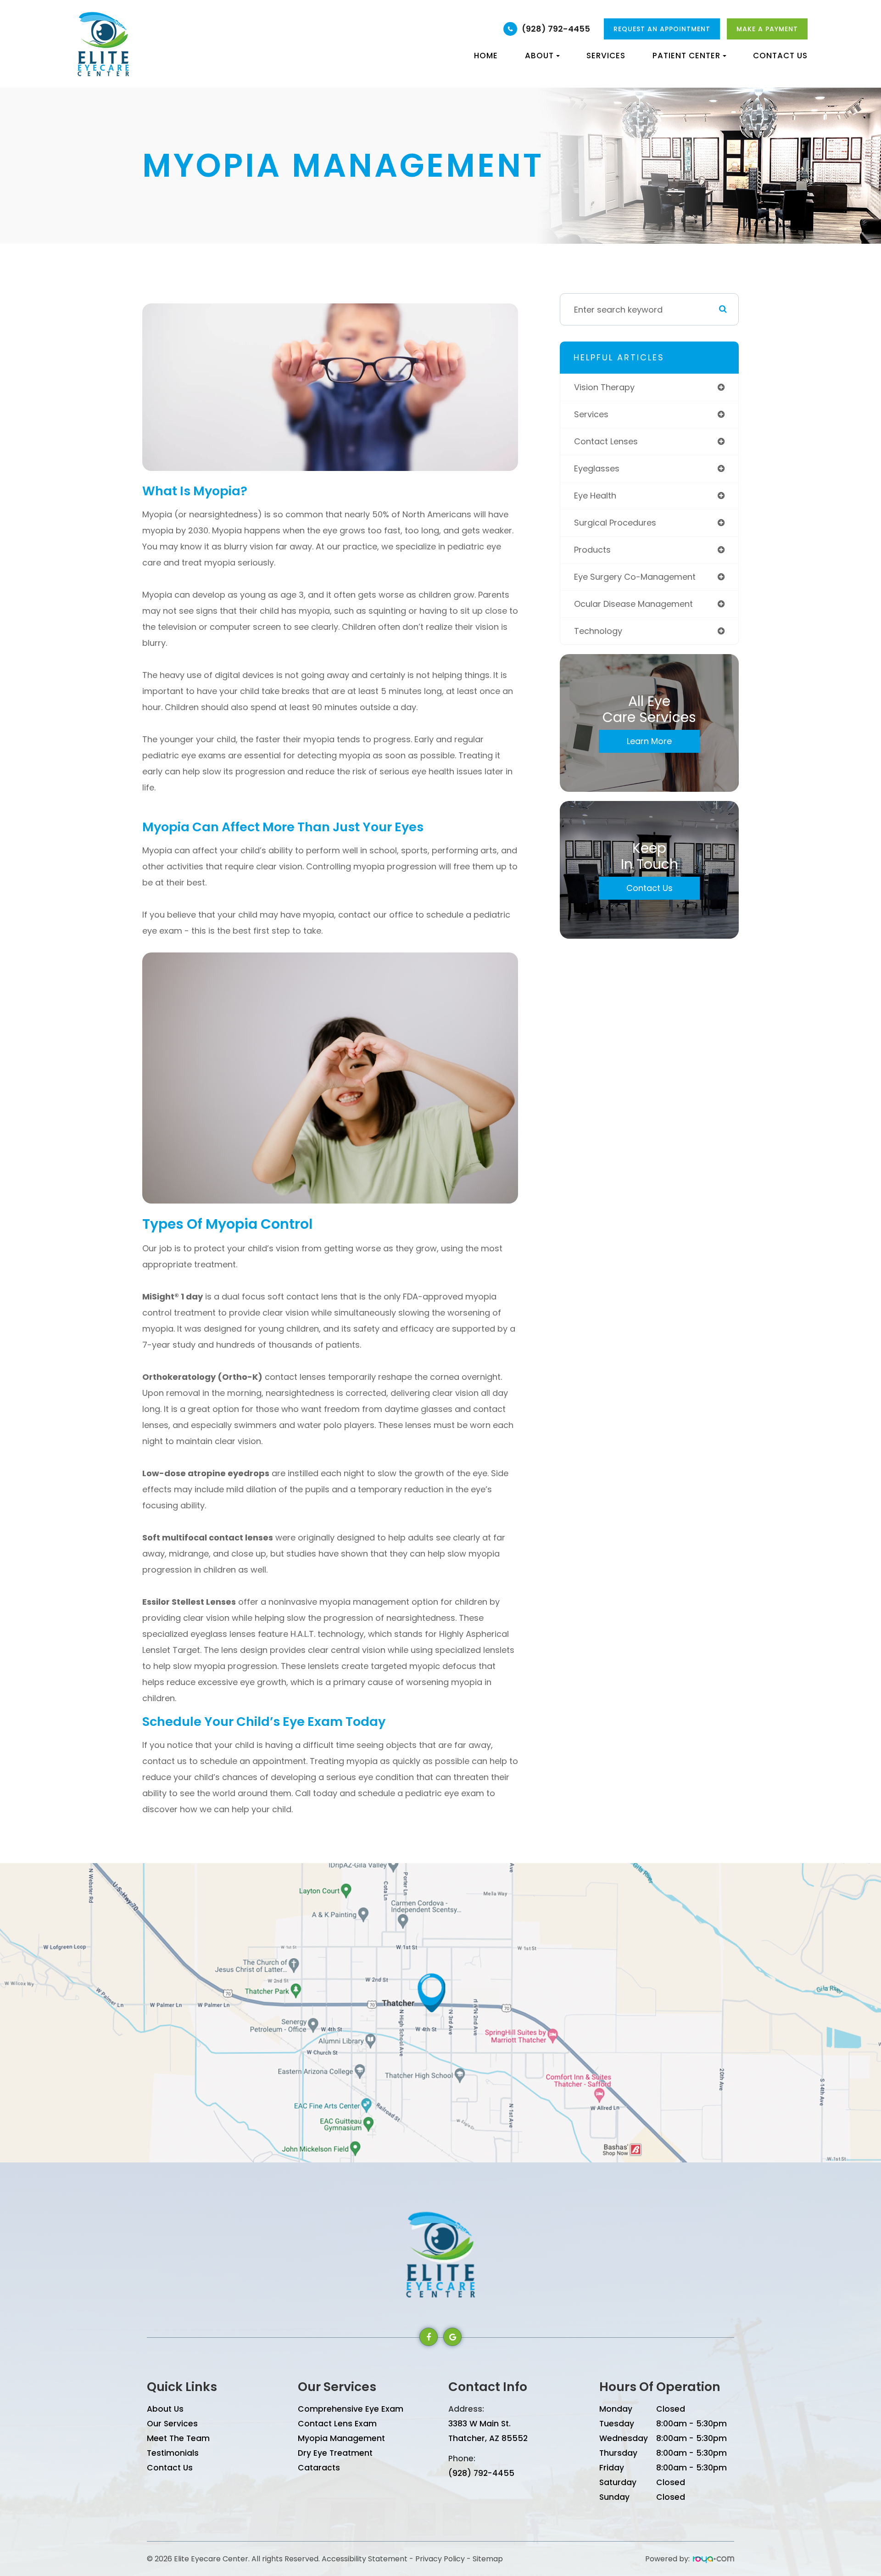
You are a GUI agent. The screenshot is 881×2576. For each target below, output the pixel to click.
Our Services (172, 2424)
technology (598, 631)
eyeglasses (597, 468)
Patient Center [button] (686, 56)
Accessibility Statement (365, 2559)
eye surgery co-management (635, 577)
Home (486, 56)
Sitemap (488, 2559)
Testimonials (173, 2453)
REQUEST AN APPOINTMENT (662, 29)
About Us (165, 2409)
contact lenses (606, 441)
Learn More (649, 741)
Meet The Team (178, 2438)
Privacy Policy (440, 2559)
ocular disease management (633, 604)
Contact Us (780, 56)
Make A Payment (767, 29)
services (591, 414)
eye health (595, 496)
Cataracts (319, 2468)
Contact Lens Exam (337, 2424)
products (592, 550)
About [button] (539, 56)
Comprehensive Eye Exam (351, 2409)
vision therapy (604, 387)
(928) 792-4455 (556, 29)
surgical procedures (615, 523)
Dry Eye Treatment (335, 2453)
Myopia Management (341, 2438)
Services (606, 56)
